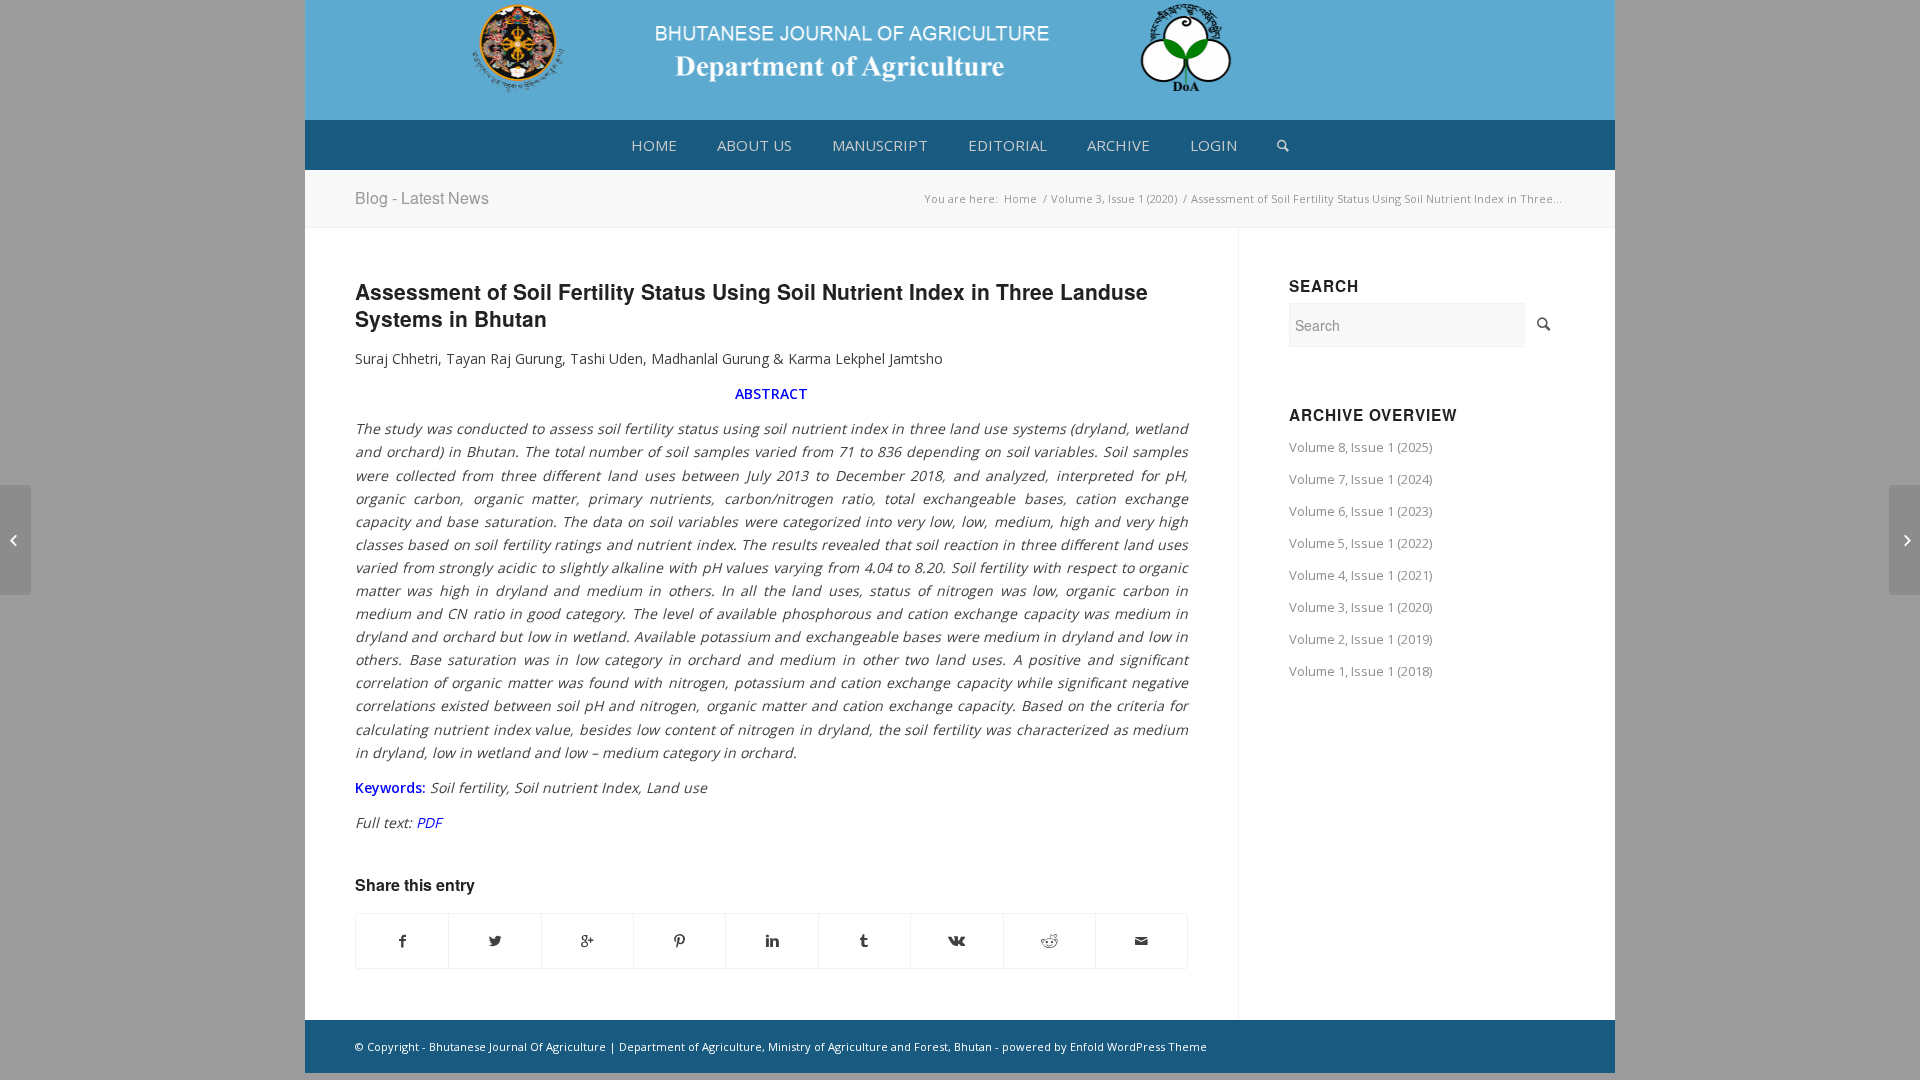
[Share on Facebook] (402, 941)
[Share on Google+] (587, 941)
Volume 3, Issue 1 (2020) (1114, 198)
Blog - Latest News (422, 197)
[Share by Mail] (1141, 941)
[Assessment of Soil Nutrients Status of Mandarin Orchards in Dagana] (15, 540)
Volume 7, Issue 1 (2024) (1360, 479)
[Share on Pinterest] (679, 941)
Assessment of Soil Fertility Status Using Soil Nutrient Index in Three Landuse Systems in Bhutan (751, 304)
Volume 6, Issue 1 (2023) (1360, 511)
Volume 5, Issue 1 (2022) (1360, 543)
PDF (428, 822)
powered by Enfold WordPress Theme (1104, 1046)
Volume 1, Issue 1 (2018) (1360, 671)
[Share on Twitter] (494, 941)
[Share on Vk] (956, 941)
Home (1020, 198)
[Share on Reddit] (1049, 941)
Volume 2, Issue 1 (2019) (1360, 639)
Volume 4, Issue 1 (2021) (1360, 575)
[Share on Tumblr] (864, 941)
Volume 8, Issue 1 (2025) (1360, 447)
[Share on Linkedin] (771, 941)
